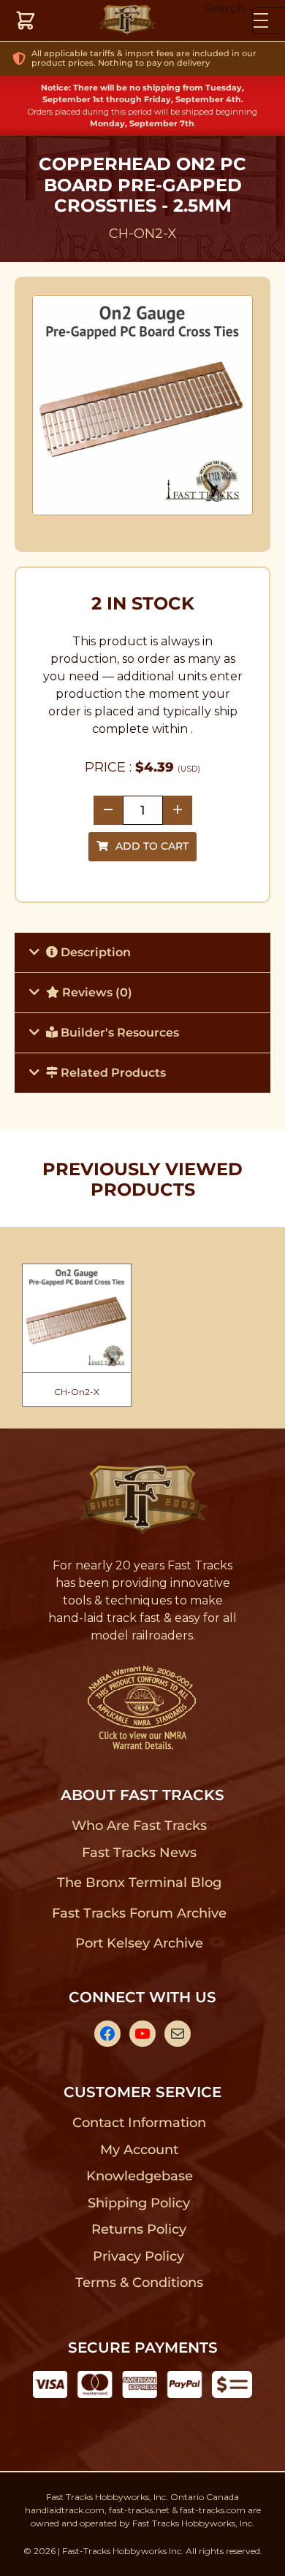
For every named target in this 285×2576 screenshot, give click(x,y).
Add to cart (152, 846)
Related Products (112, 1073)
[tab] (142, 952)
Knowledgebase (139, 2176)
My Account (139, 2150)
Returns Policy (139, 2229)
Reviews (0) (96, 992)
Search (224, 8)
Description (94, 952)
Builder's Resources (118, 1033)
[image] (143, 405)
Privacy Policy (139, 2256)
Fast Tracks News (139, 1853)
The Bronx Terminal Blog (139, 1883)
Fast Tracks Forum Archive (139, 1913)
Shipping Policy (139, 2203)
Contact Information (139, 2123)
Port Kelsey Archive (139, 1943)
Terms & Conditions (139, 2283)
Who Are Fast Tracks (139, 1826)
